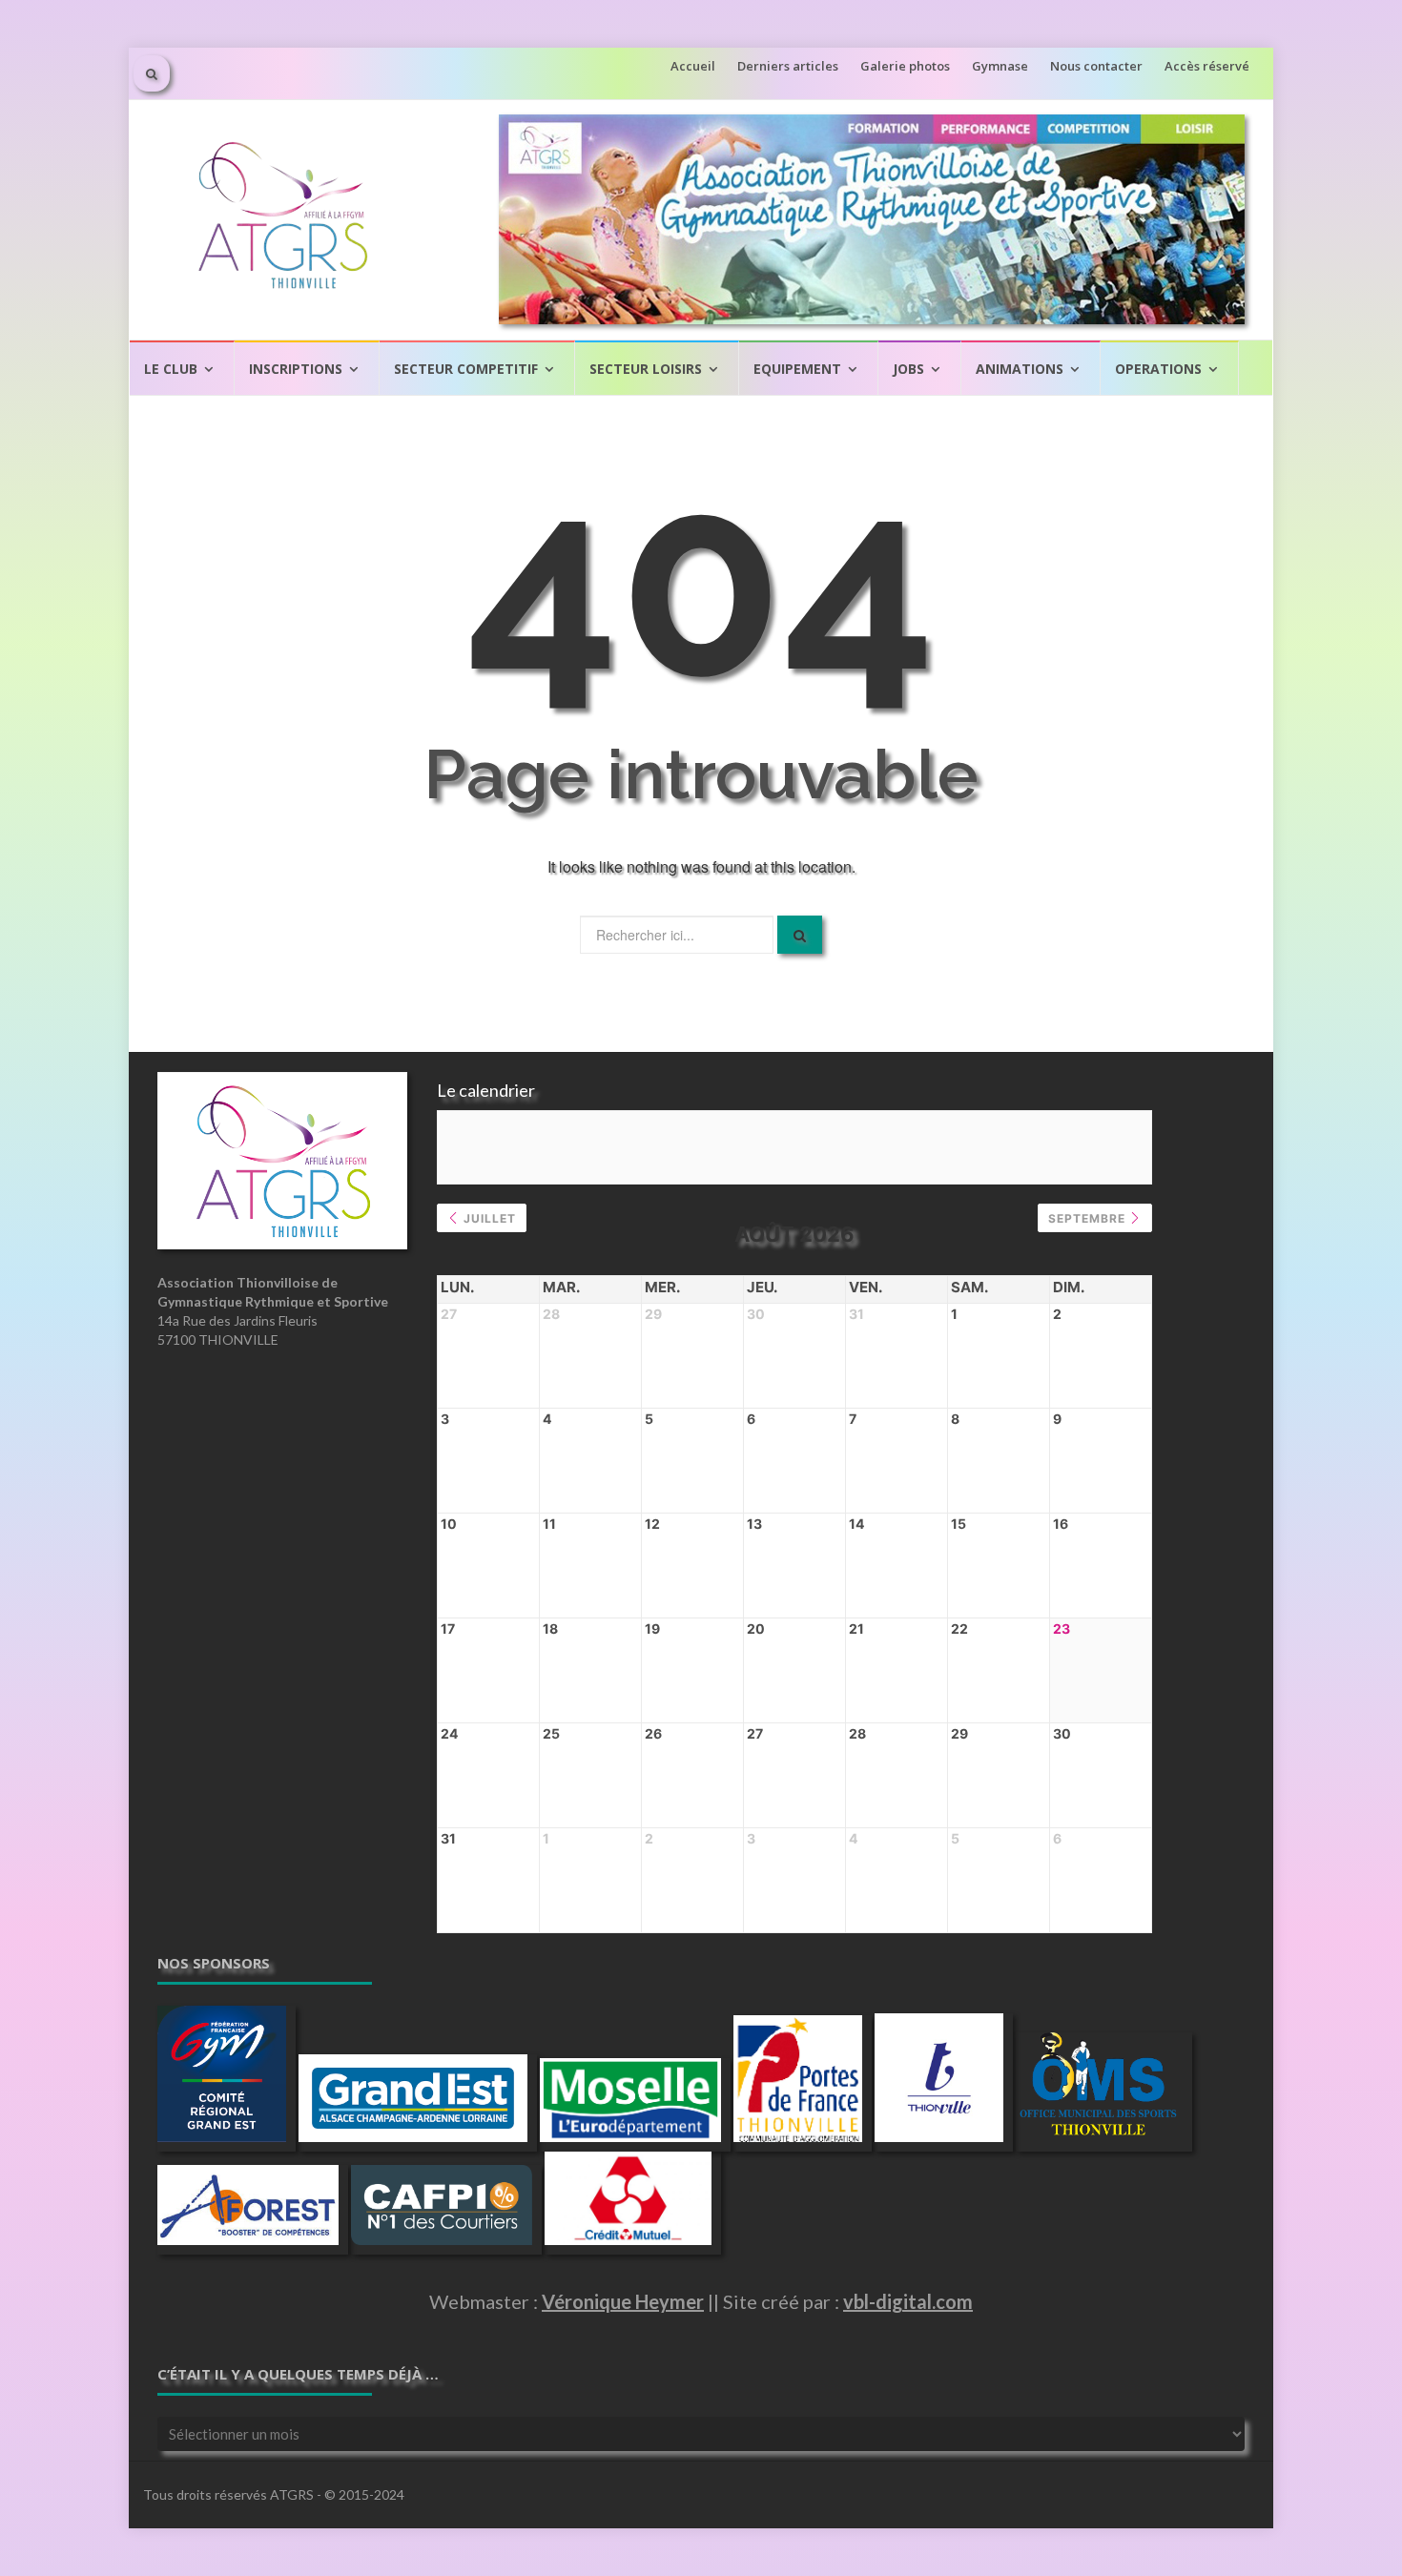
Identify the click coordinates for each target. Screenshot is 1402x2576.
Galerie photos (905, 66)
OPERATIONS (1158, 369)
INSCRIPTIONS (296, 369)
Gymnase (1000, 66)
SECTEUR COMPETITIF (466, 369)
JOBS (908, 369)
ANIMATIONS (1020, 369)
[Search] (800, 935)
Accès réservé (1207, 66)
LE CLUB (171, 369)
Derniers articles (788, 66)
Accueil (693, 66)
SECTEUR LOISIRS (646, 369)
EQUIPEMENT (797, 369)
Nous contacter (1096, 66)
